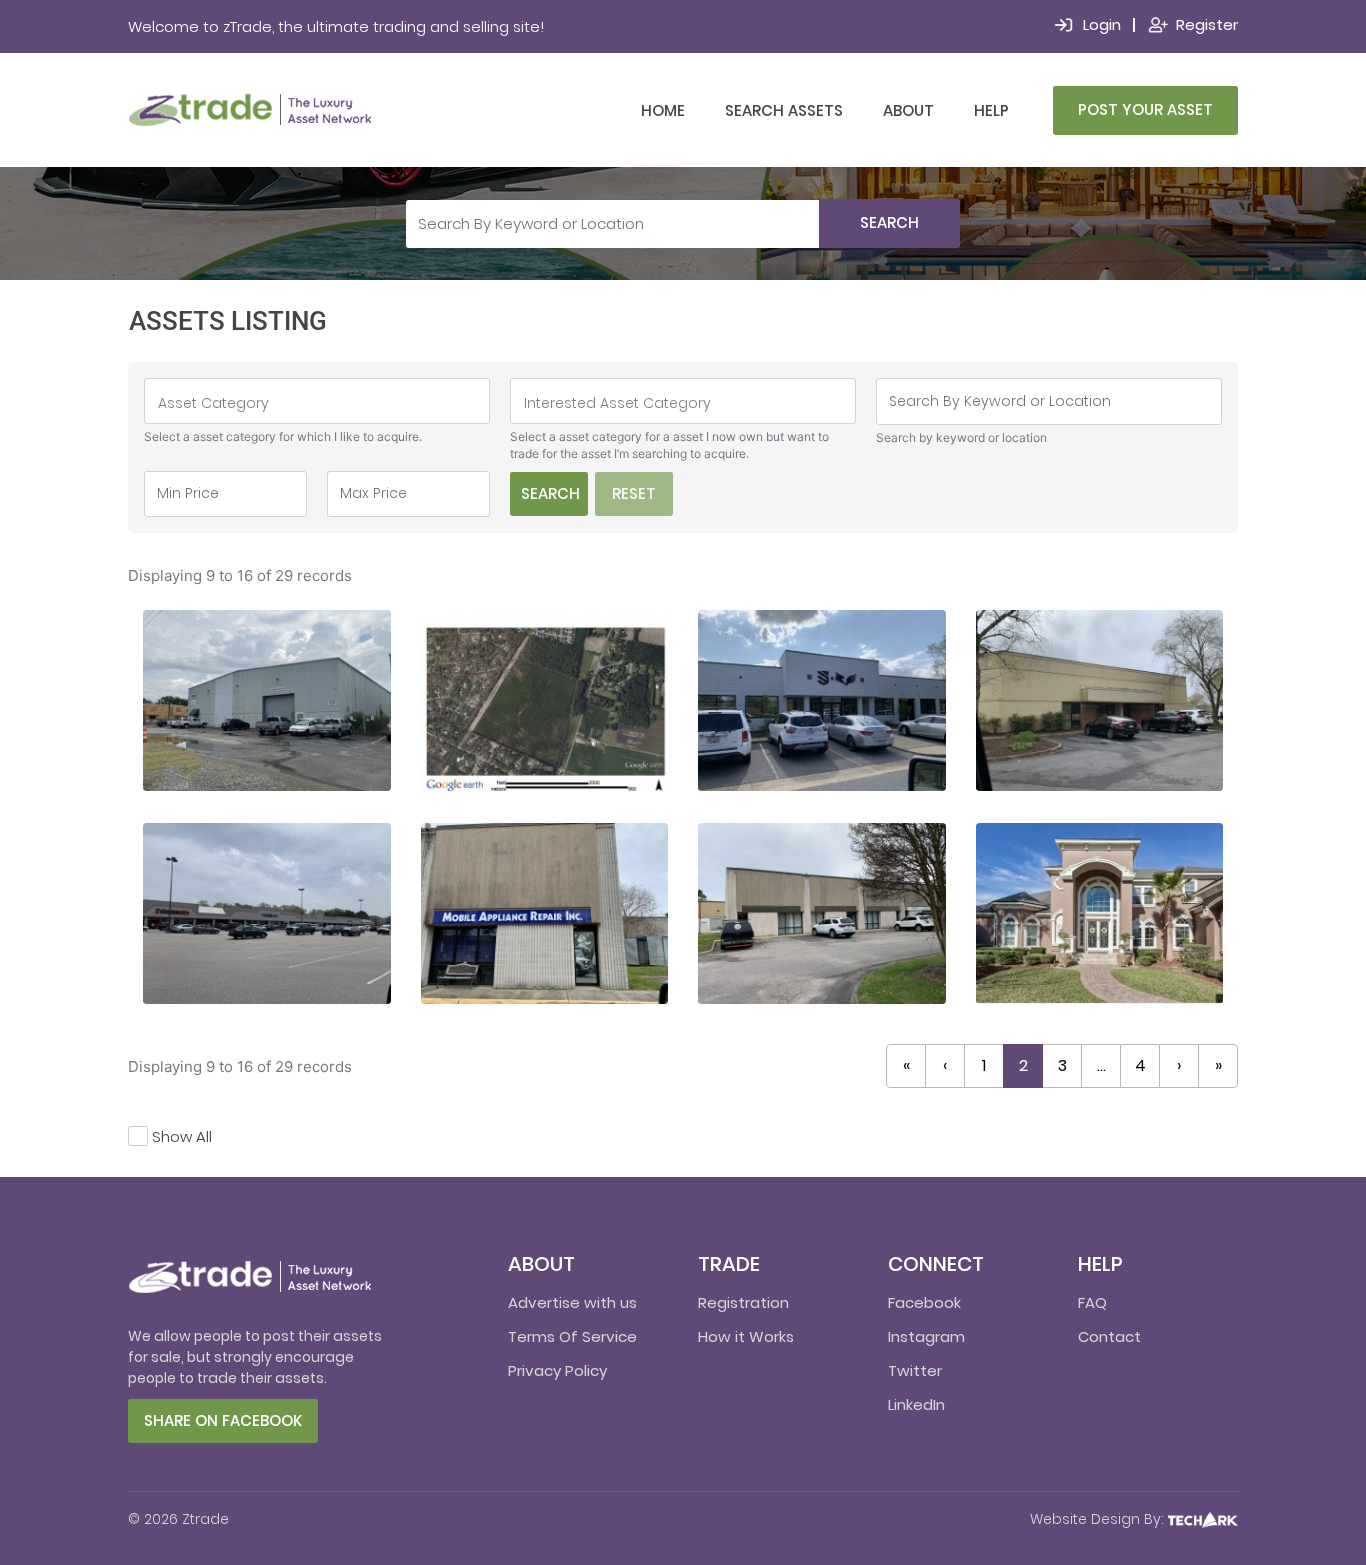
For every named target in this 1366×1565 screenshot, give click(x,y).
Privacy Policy (557, 1370)
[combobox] (317, 401)
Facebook (924, 1302)
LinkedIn (916, 1404)
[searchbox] (317, 403)
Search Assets (784, 110)
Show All (182, 1136)
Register (1207, 24)
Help (991, 110)
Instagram (926, 1336)
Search (889, 222)
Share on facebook (223, 1420)
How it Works (746, 1336)
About (908, 110)
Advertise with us (572, 1302)
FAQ (1092, 1302)
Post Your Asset (1145, 109)
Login (1102, 24)
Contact (1109, 1336)
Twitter (915, 1370)
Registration (743, 1302)
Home (663, 110)
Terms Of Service (572, 1336)
